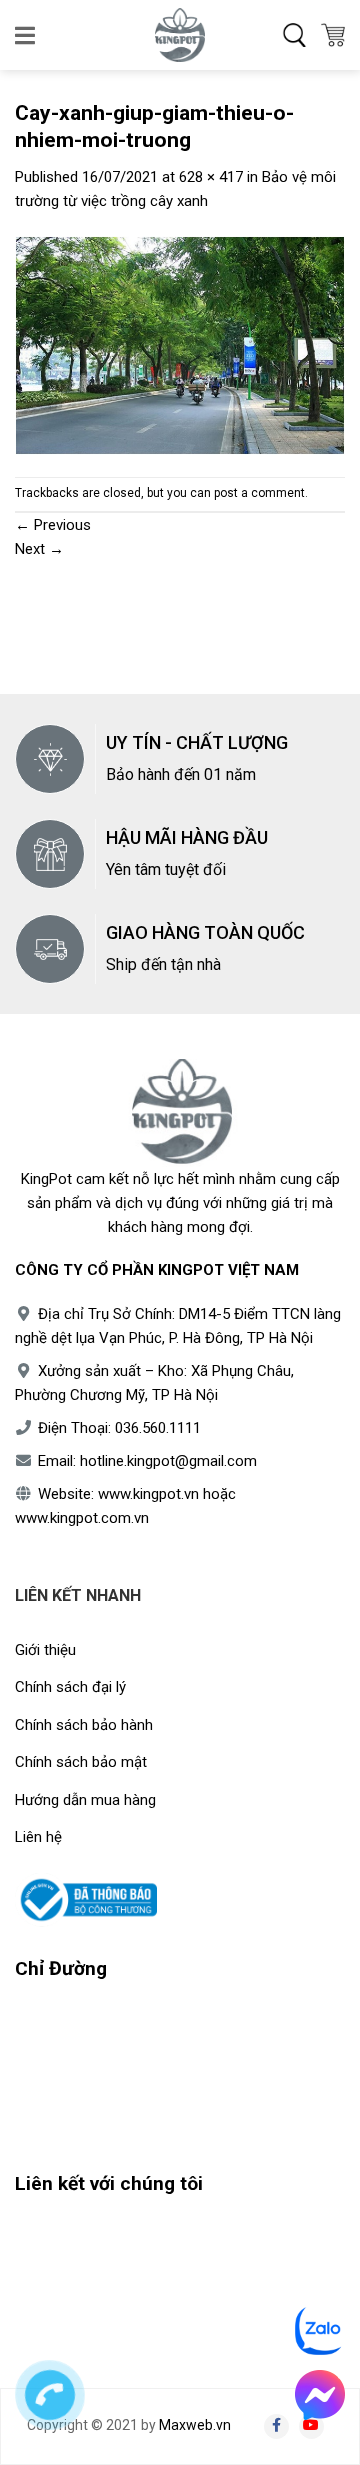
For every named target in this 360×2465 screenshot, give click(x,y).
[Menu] (26, 35)
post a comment (259, 493)
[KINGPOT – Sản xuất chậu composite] (180, 35)
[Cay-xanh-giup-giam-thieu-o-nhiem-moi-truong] (180, 344)
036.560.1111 (158, 1428)
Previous (53, 525)
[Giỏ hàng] (333, 35)
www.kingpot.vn (148, 1494)
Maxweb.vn (195, 2425)
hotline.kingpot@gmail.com (168, 1461)
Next (39, 549)
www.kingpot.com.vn (82, 1518)
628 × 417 (211, 177)
